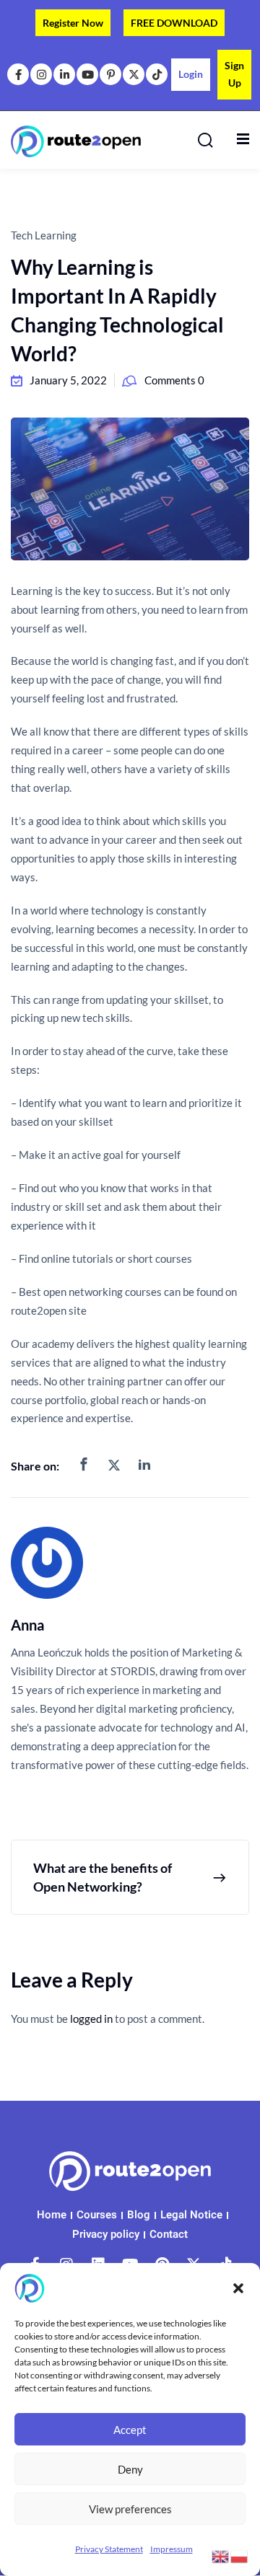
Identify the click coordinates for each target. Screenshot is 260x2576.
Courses (97, 2215)
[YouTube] (87, 74)
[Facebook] (18, 74)
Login (191, 74)
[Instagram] (41, 74)
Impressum (172, 2549)
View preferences (130, 2509)
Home (52, 2215)
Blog (139, 2215)
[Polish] (240, 2555)
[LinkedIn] (64, 74)
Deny (130, 2469)
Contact (169, 2234)
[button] (238, 2288)
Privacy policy (106, 2234)
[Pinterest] (110, 74)
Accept (130, 2430)
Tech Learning (44, 235)
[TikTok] (157, 74)
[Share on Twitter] (114, 1465)
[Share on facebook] (84, 1465)
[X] (134, 74)
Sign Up (234, 74)
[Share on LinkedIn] (144, 1465)
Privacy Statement (109, 2549)
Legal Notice (191, 2215)
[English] (221, 2555)
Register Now (73, 23)
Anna (27, 1625)
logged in (91, 2019)
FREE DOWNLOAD (174, 23)
